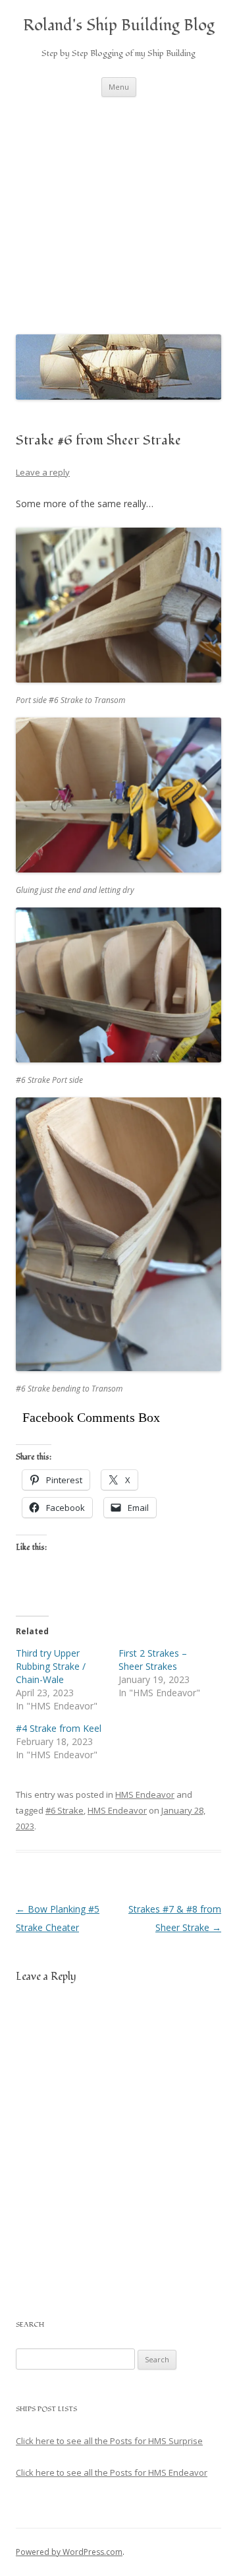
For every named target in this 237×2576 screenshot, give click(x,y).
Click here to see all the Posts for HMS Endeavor (112, 2472)
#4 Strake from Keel (59, 1728)
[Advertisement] (118, 212)
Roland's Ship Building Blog (119, 26)
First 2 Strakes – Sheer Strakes (153, 1660)
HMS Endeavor (145, 1794)
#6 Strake (65, 1810)
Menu (119, 87)
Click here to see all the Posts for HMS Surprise (109, 2441)
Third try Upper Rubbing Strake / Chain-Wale (51, 1666)
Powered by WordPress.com (69, 2552)
